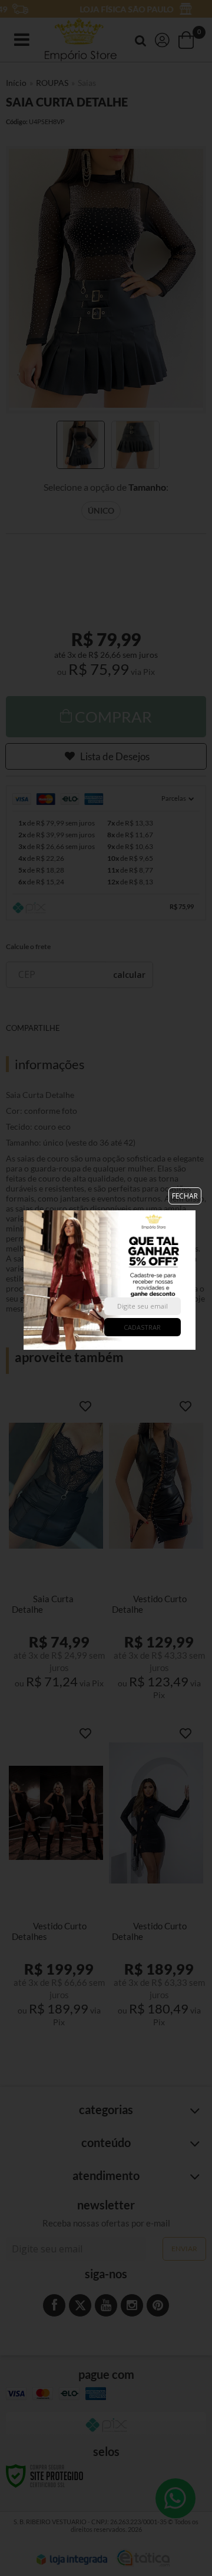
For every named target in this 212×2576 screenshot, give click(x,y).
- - (25, 1279)
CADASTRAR (142, 1327)
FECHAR (185, 1196)
